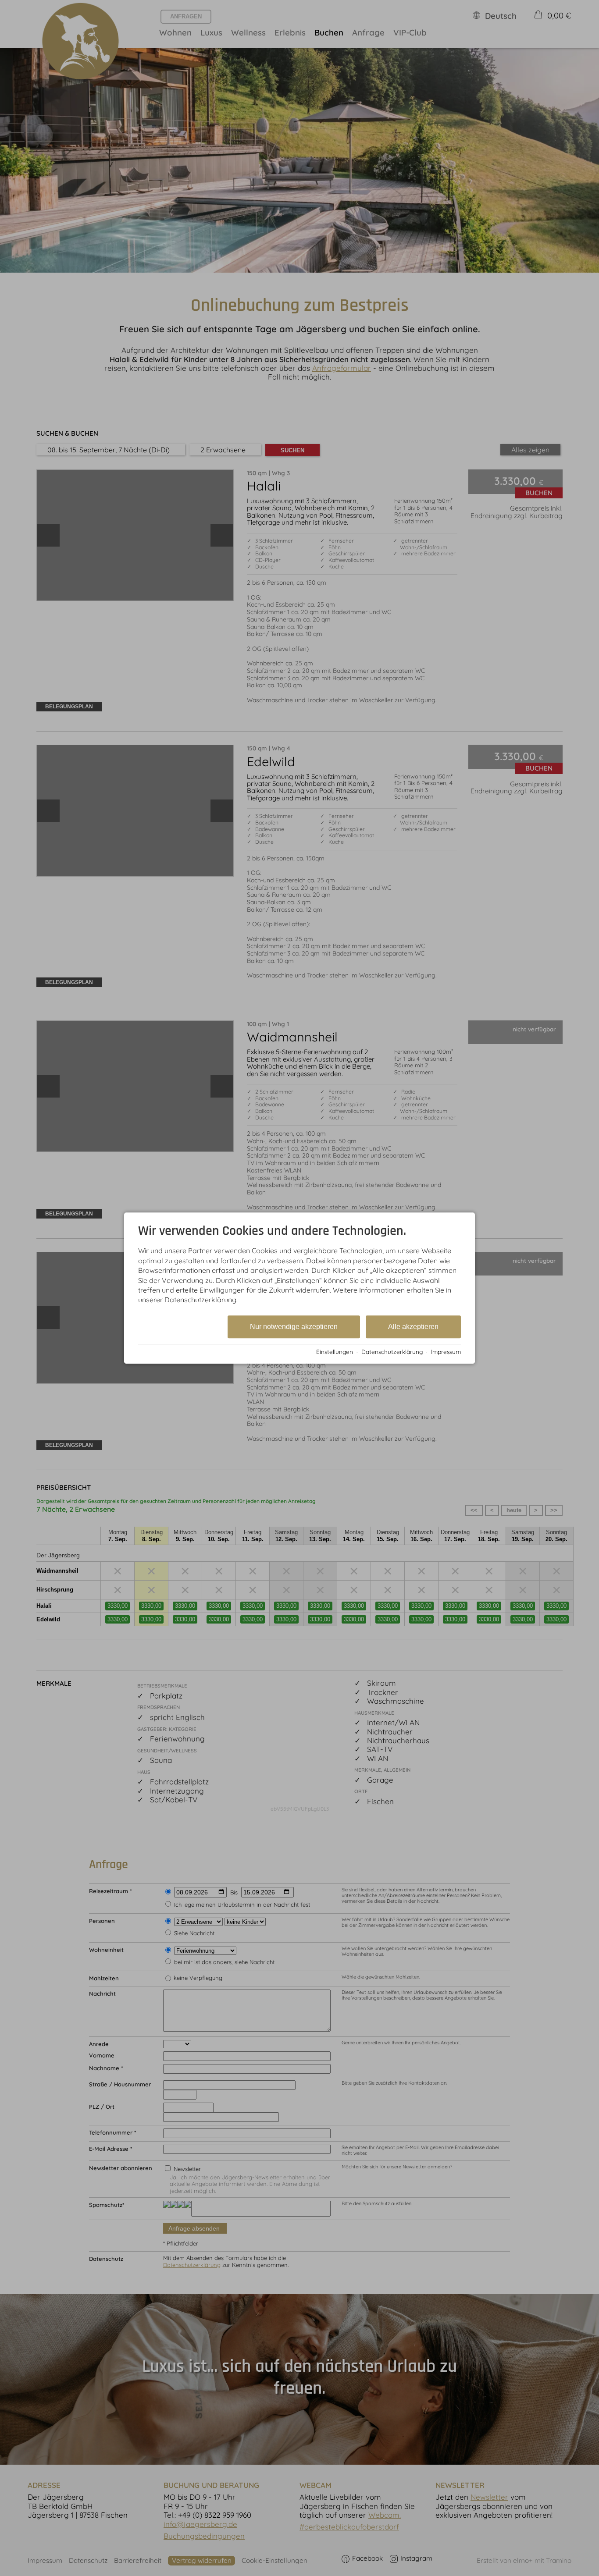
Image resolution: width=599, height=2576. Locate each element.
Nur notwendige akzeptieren (294, 1327)
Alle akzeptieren (413, 1327)
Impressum (446, 1352)
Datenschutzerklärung (392, 1352)
